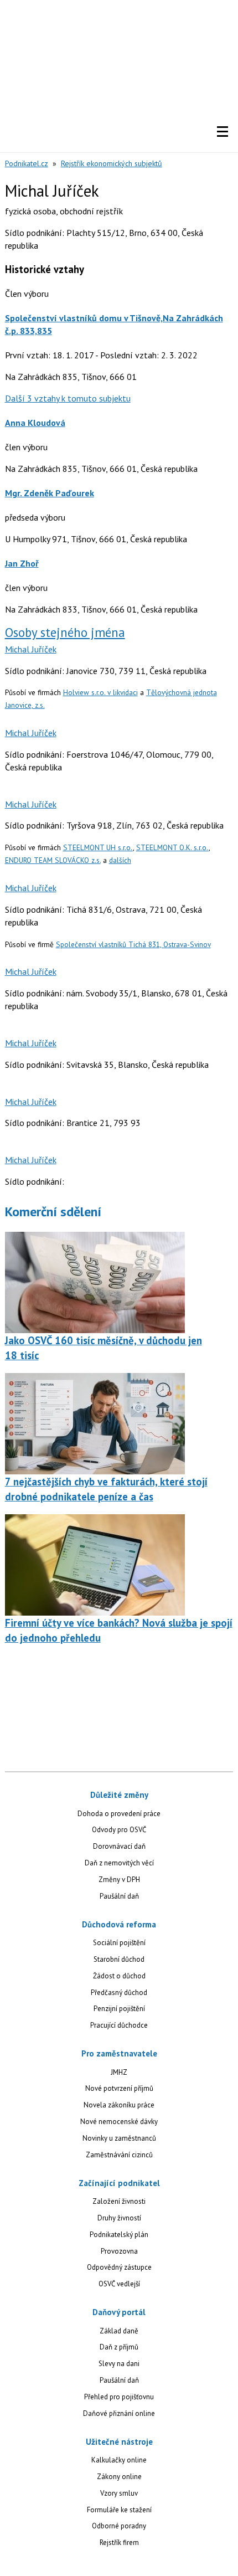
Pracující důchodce (119, 2025)
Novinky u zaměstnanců (119, 2138)
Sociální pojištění (119, 1943)
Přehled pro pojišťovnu (119, 2397)
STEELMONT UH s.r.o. (98, 847)
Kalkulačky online (119, 2460)
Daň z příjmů (119, 2347)
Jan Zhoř (22, 563)
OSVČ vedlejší (119, 2284)
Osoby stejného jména (65, 632)
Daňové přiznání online (119, 2413)
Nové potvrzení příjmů (119, 2088)
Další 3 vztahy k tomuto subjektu (68, 398)
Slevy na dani (119, 2364)
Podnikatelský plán (119, 2235)
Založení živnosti (119, 2201)
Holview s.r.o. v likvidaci (100, 692)
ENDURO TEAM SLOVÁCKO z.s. (53, 860)
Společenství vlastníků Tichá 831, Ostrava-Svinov (133, 944)
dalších (120, 860)
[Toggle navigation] (223, 132)
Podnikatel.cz (27, 163)
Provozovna (119, 2251)
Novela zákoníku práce (119, 2105)
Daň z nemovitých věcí (119, 1863)
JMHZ (119, 2072)
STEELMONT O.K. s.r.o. (172, 847)
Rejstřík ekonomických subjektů (112, 163)
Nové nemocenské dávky (119, 2122)
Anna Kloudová (35, 423)
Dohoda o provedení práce (119, 1814)
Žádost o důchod (119, 1976)
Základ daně (119, 2331)
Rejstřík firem (119, 2542)
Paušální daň (119, 1896)
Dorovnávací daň (119, 1846)
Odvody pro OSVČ (119, 1830)
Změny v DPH (119, 1880)
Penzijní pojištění (119, 2009)
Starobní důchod (119, 1959)
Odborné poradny (119, 2526)
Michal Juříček (31, 649)
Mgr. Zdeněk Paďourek (50, 493)
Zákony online (119, 2477)
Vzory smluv (119, 2493)
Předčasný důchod (119, 1993)
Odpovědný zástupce (119, 2267)
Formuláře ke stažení (119, 2510)
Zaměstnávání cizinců (119, 2155)
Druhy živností (119, 2218)
